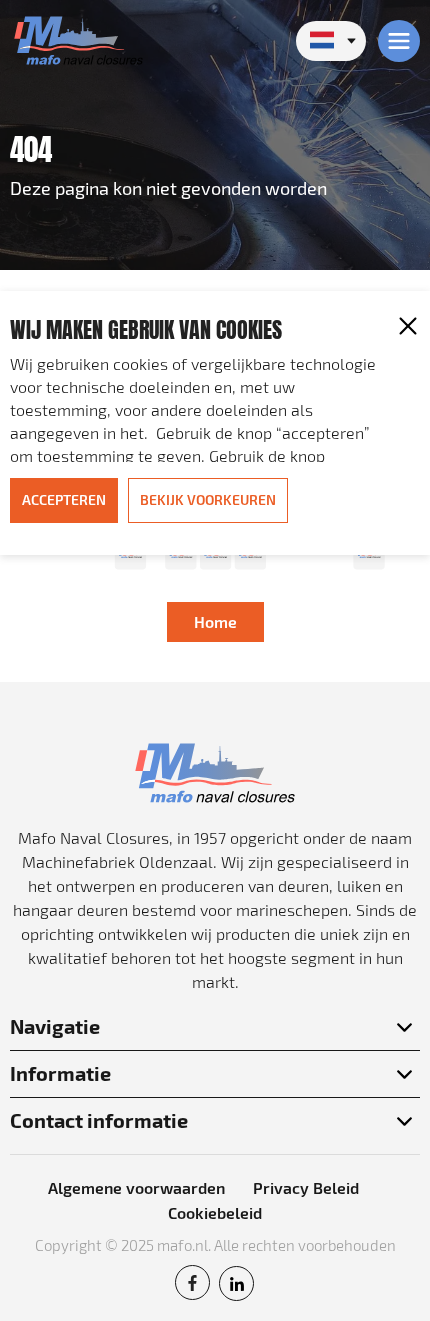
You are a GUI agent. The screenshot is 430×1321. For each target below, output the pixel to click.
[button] (408, 326)
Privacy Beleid (306, 1187)
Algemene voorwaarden (136, 1187)
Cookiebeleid (215, 1212)
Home (215, 621)
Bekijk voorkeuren (208, 499)
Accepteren (64, 499)
